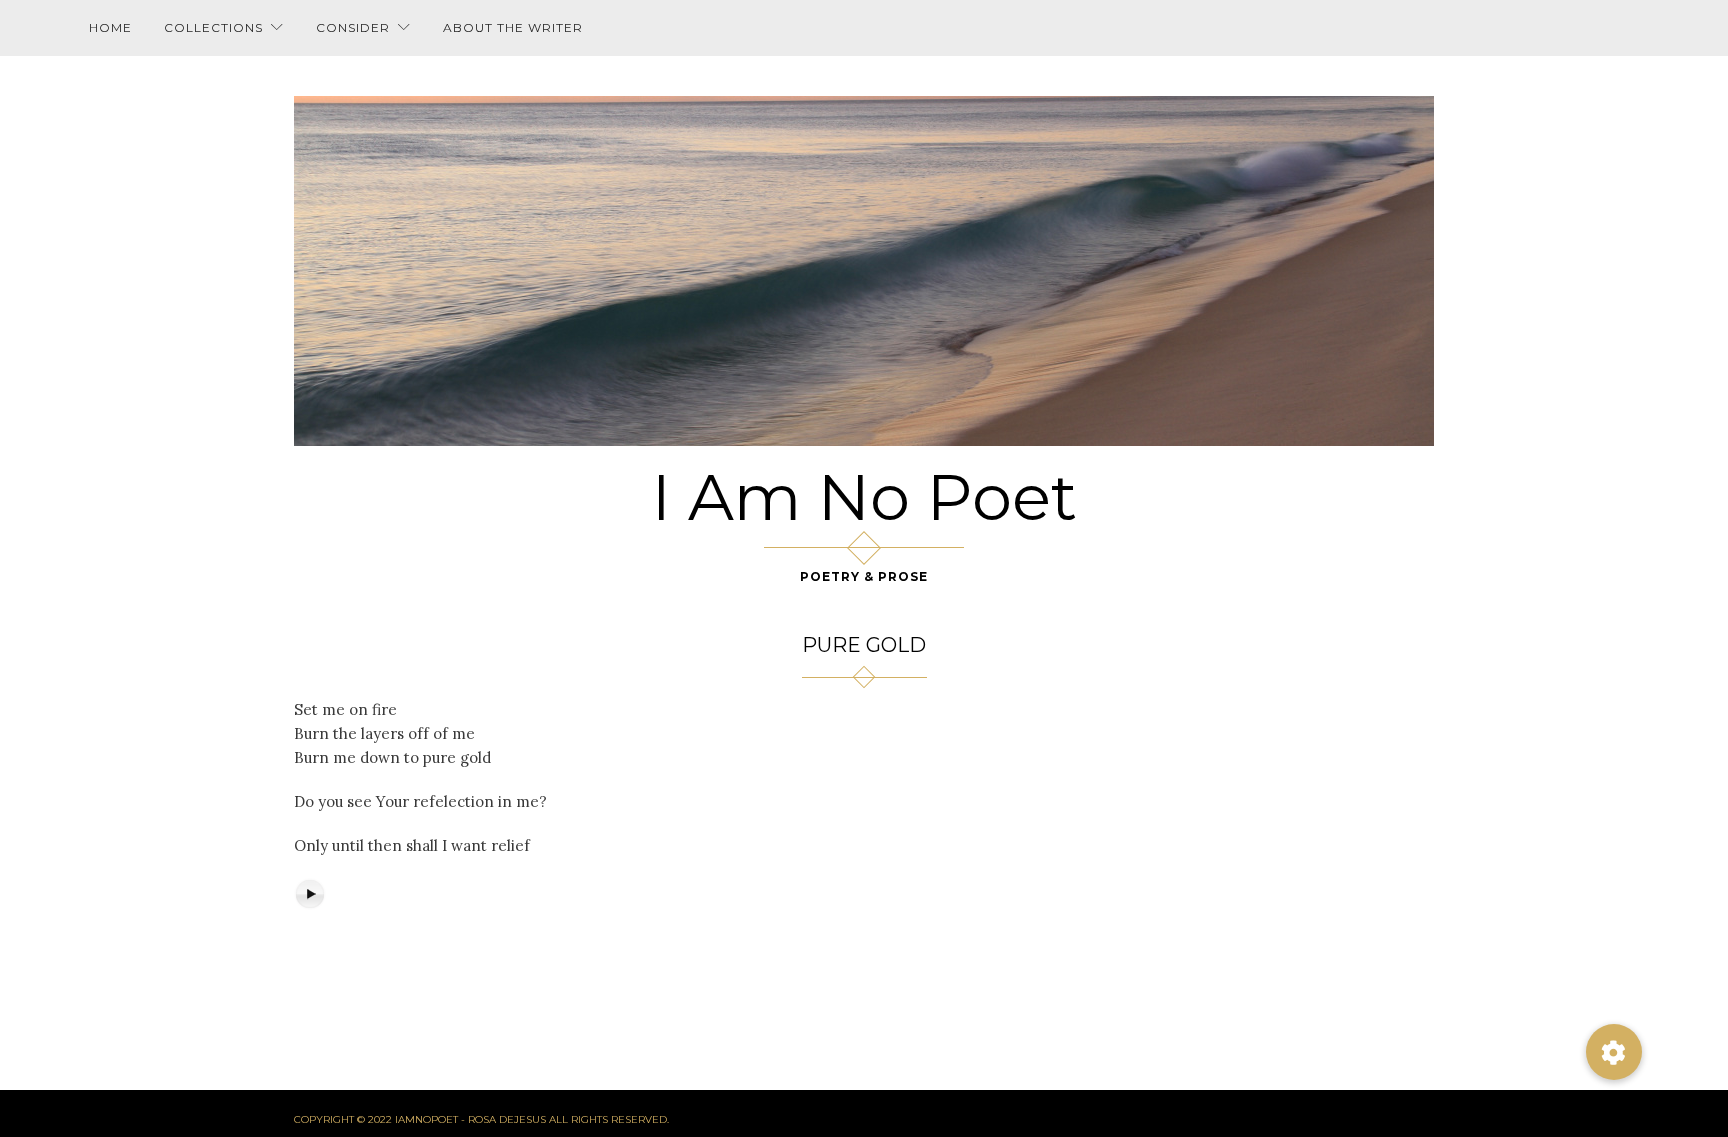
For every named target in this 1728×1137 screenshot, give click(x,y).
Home (110, 27)
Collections (213, 27)
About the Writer (513, 27)
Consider (353, 27)
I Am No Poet (864, 497)
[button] (1614, 1052)
